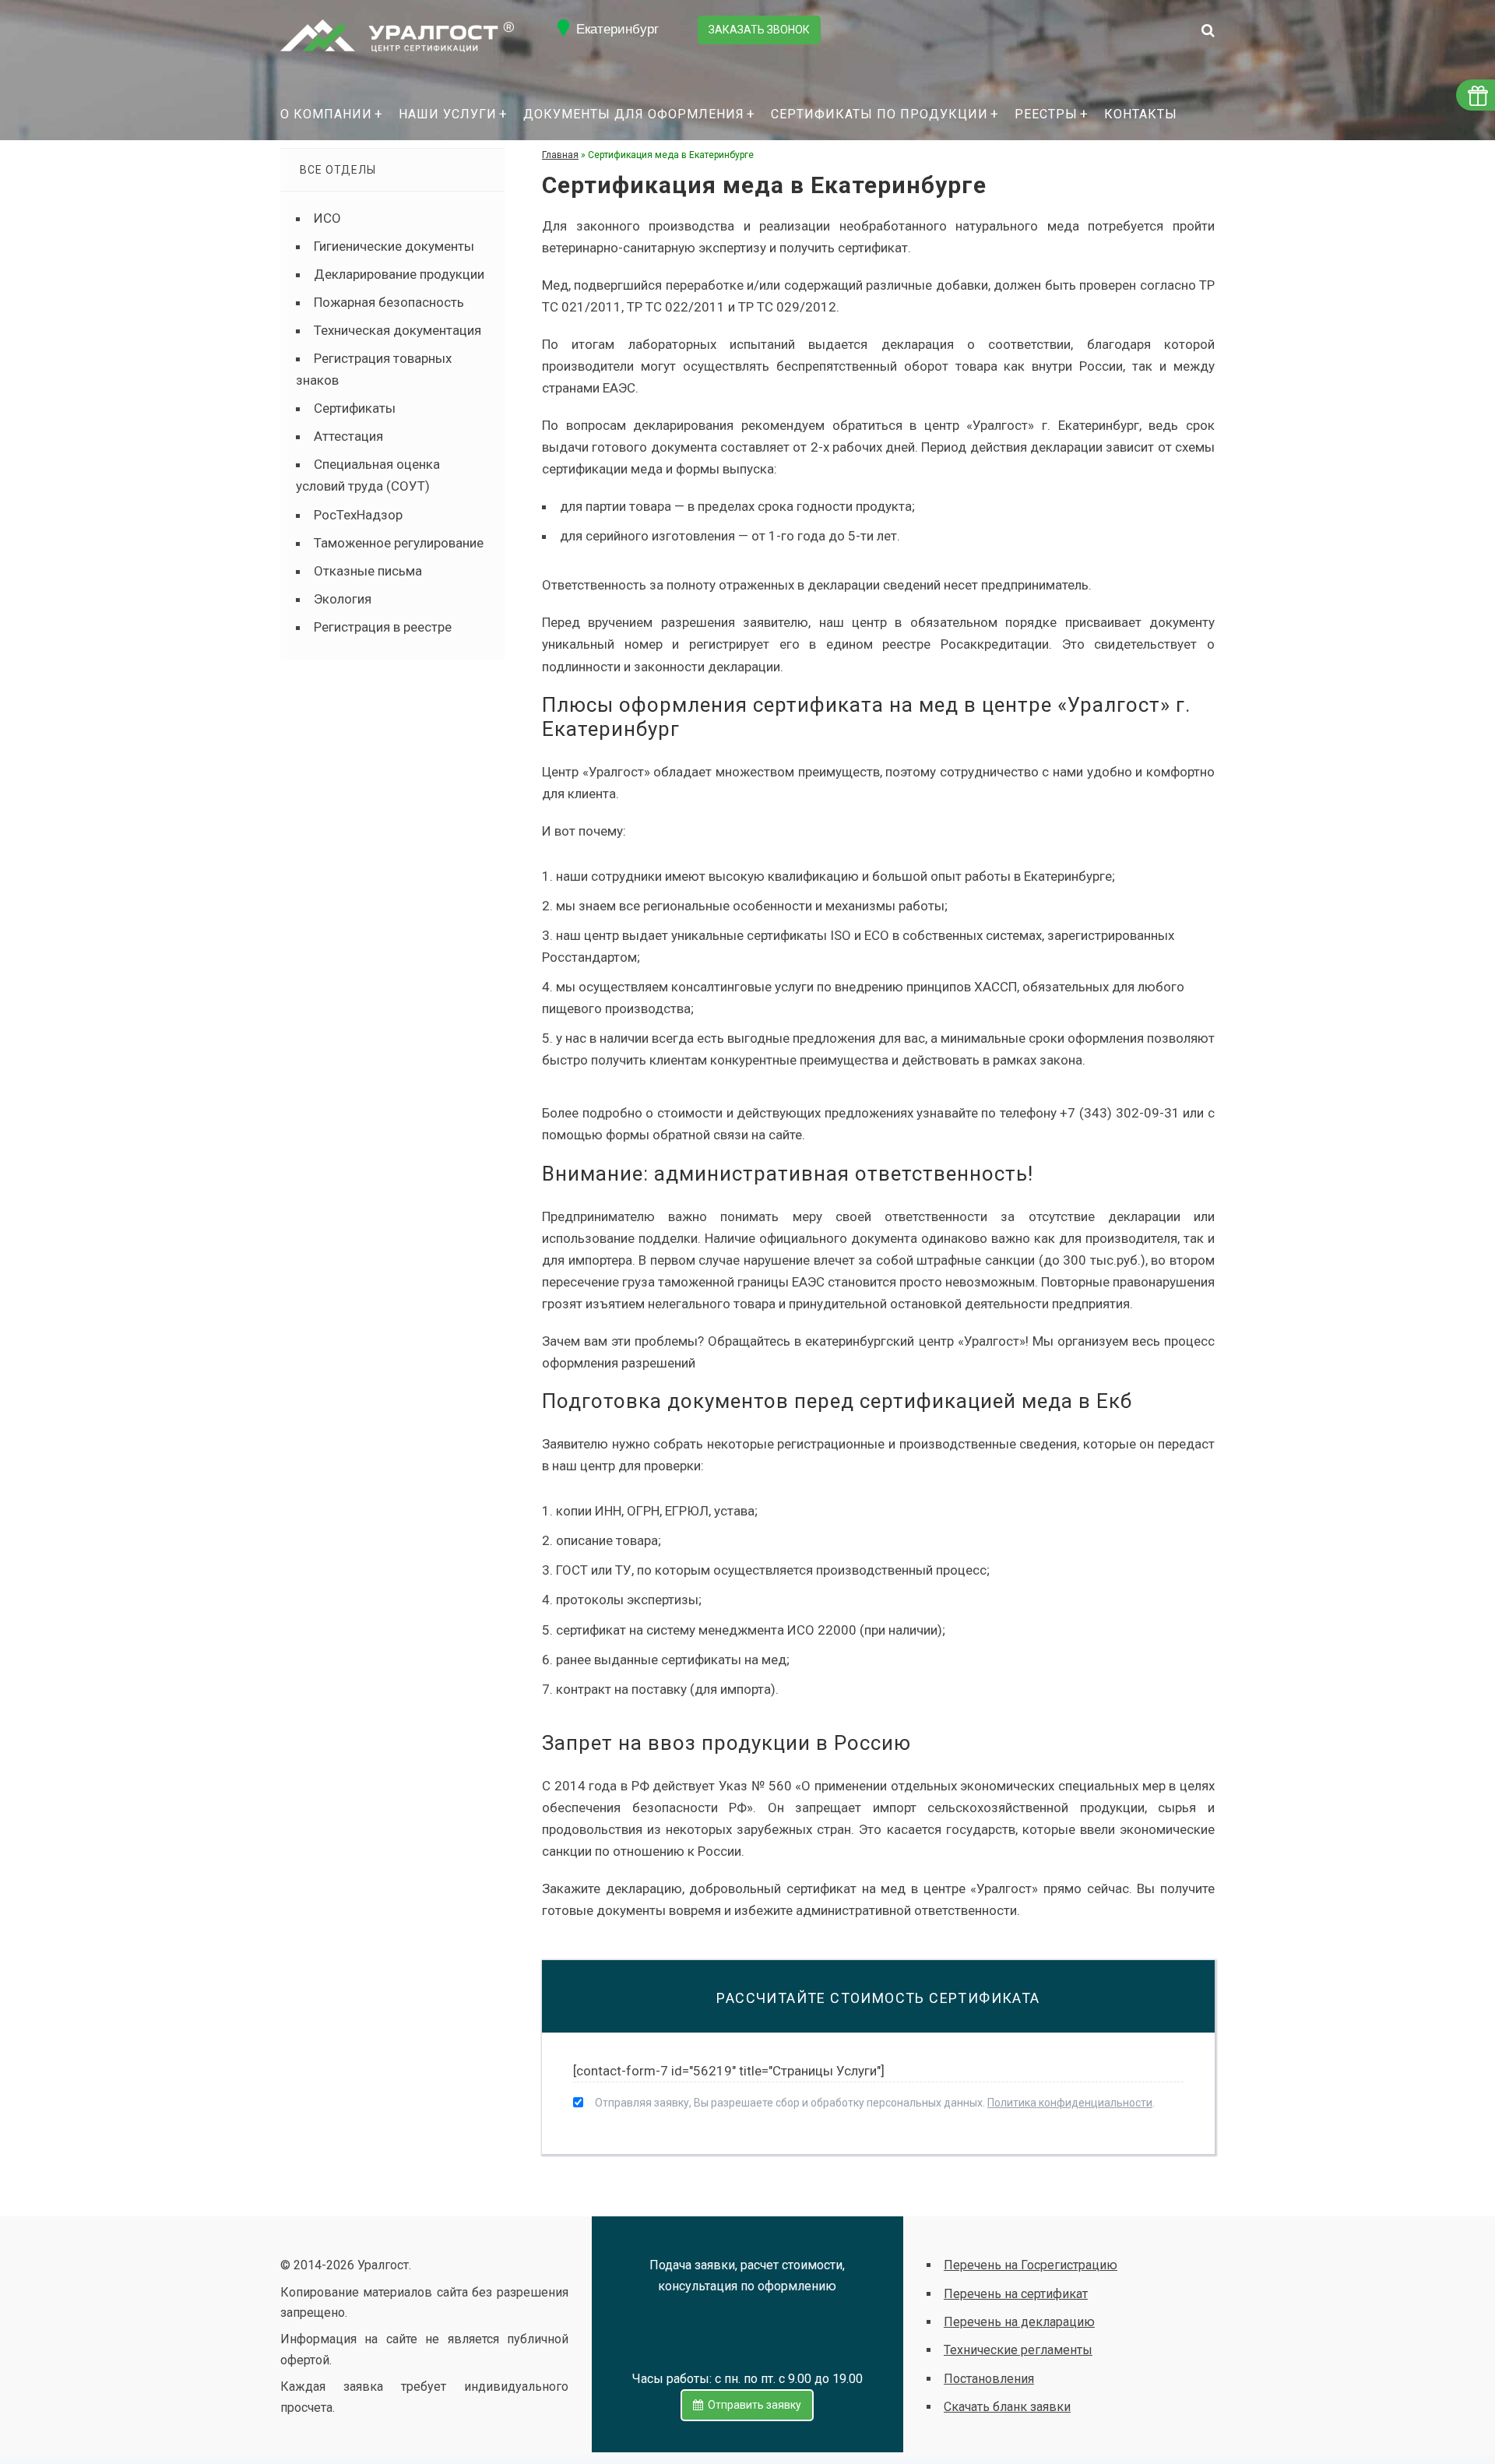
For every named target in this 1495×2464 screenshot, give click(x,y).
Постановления (989, 2379)
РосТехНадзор (358, 515)
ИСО (327, 218)
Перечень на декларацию (1019, 2322)
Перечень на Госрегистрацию (1031, 2265)
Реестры (1046, 114)
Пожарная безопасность (389, 302)
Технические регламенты (1018, 2350)
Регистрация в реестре (383, 627)
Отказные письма (368, 571)
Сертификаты (355, 408)
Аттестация (348, 436)
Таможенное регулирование (399, 543)
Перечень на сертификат (1016, 2294)
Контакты (1141, 114)
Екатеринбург (617, 29)
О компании (326, 114)
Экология (343, 599)
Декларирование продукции (399, 274)
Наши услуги (448, 114)
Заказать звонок (759, 30)
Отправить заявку (752, 2405)
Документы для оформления (634, 114)
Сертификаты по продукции (879, 114)
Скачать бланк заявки (1007, 2407)
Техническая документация (397, 330)
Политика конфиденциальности (1070, 2103)
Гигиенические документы (394, 246)
